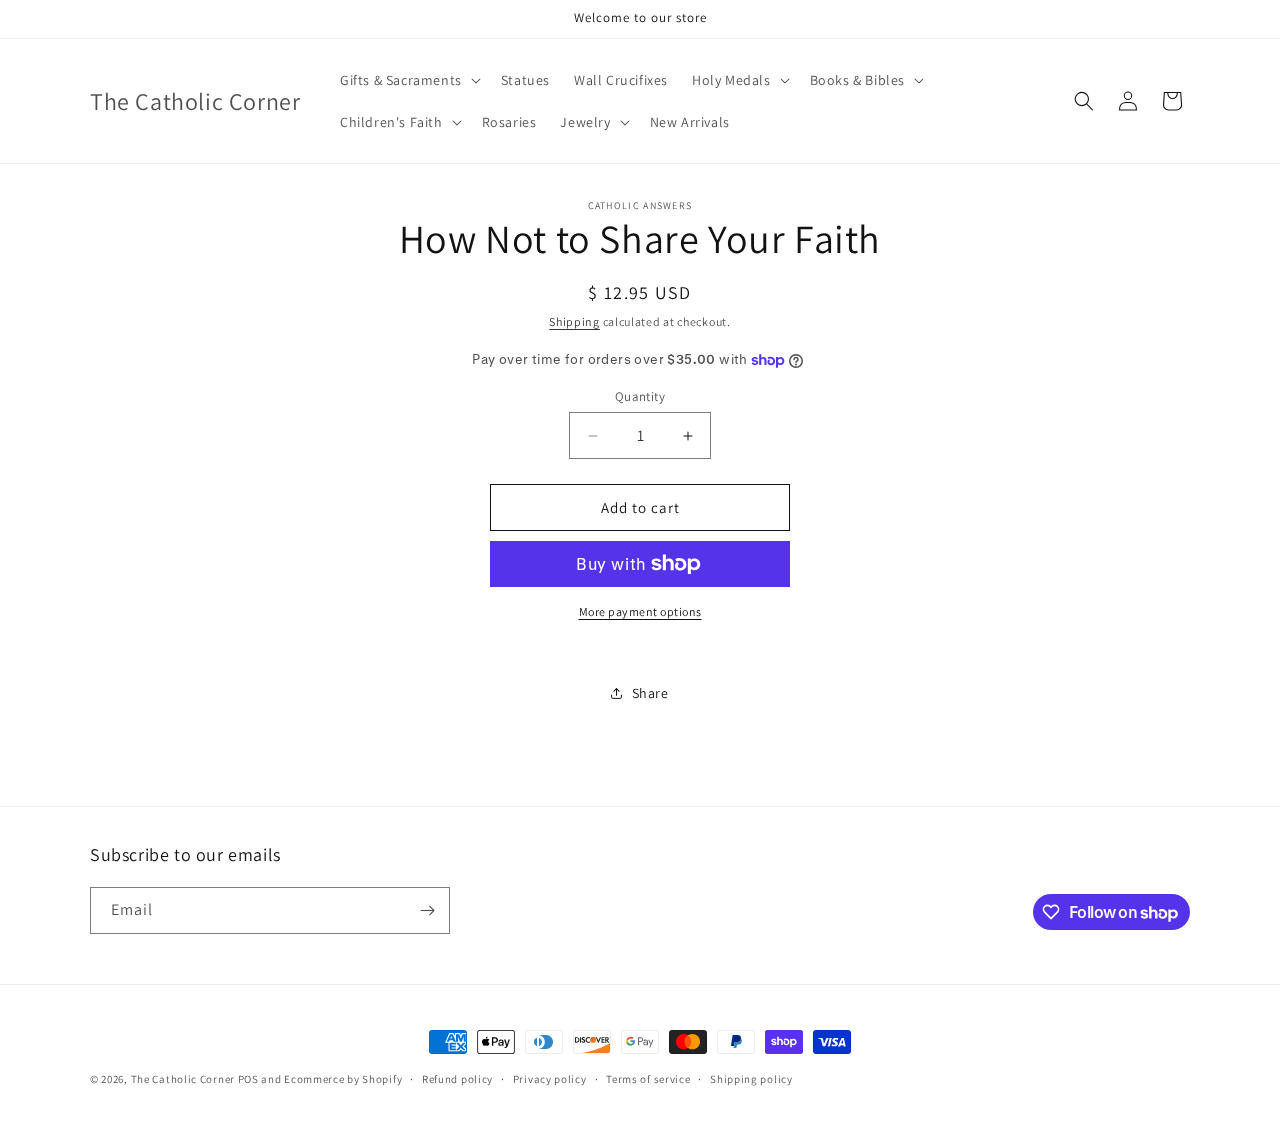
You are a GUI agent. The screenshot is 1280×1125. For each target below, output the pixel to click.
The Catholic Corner (183, 1079)
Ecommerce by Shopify (343, 1079)
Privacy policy (550, 1079)
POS (248, 1079)
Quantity (640, 396)
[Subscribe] (427, 910)
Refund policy (457, 1079)
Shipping (574, 321)
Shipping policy (751, 1079)
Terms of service (648, 1079)
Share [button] (650, 693)
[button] (408, 80)
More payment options (640, 611)
